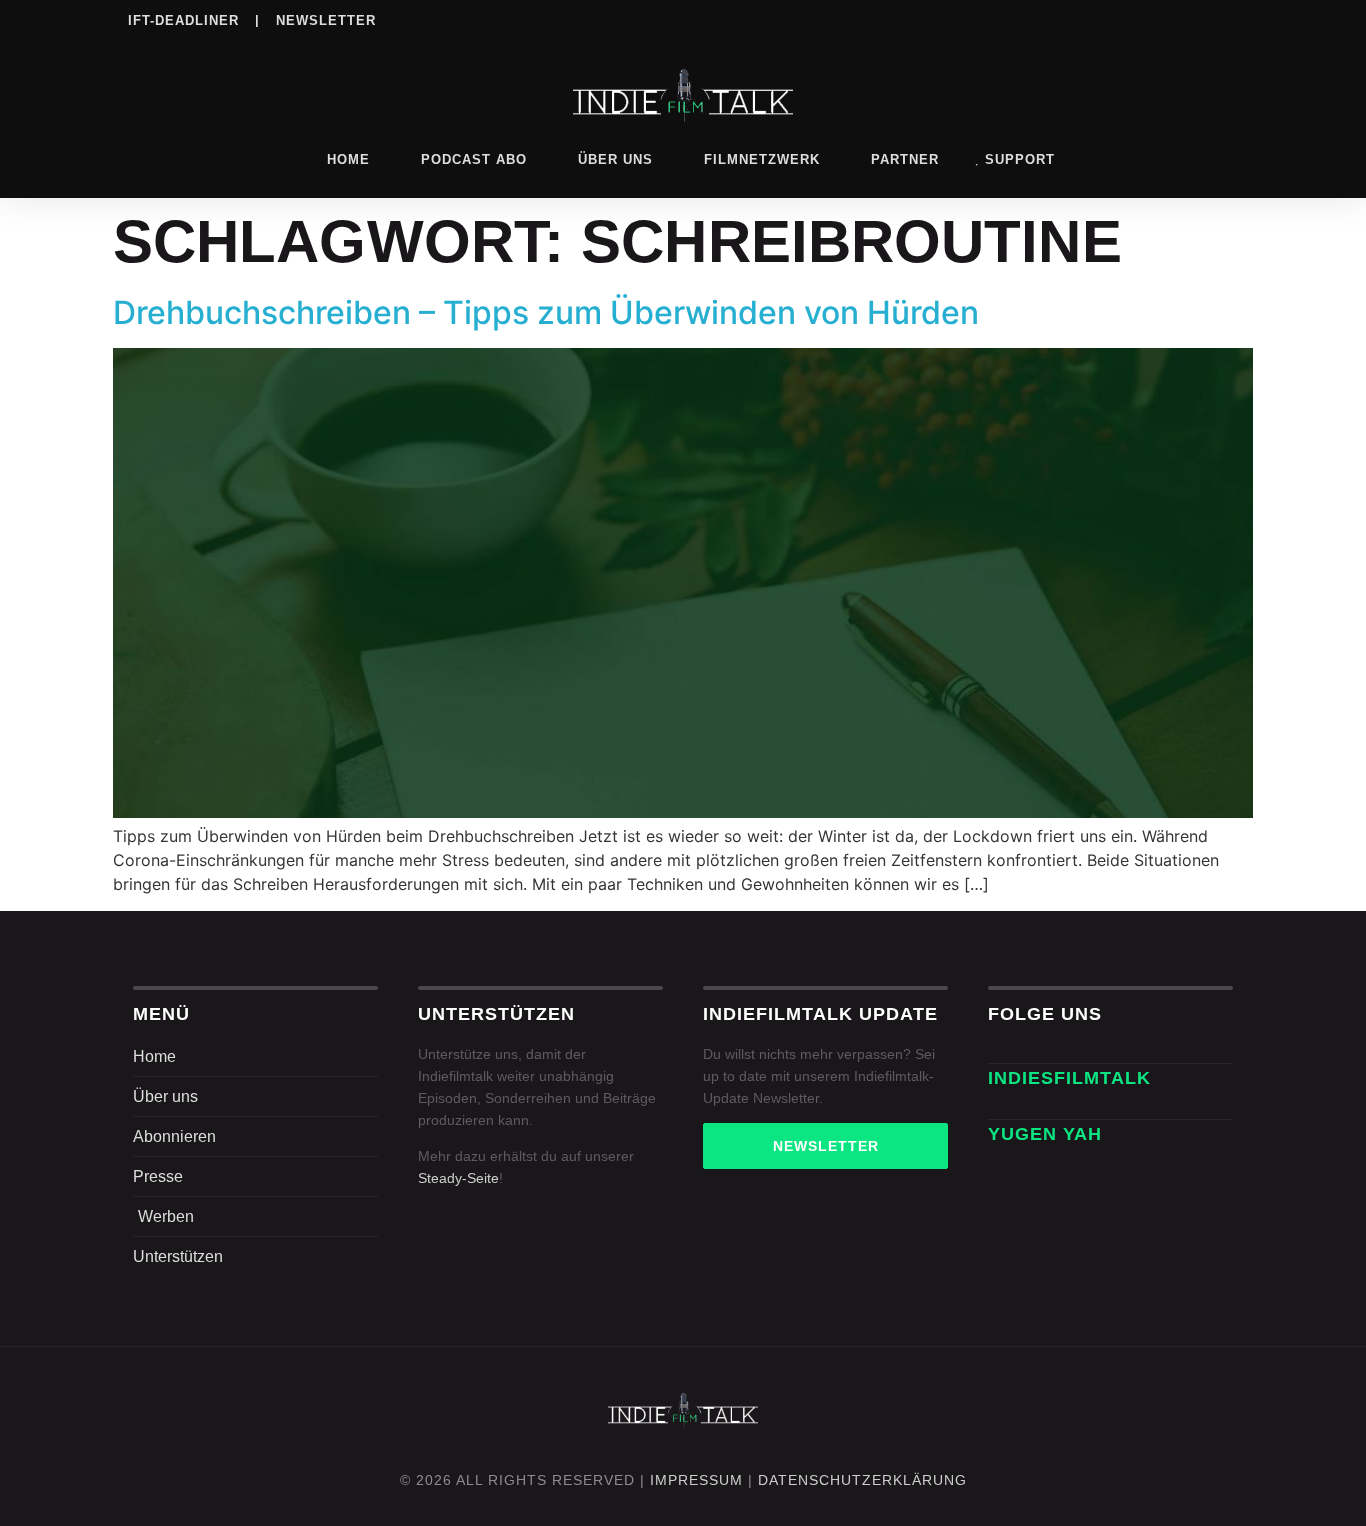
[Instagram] (1019, 19)
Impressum (696, 1480)
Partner (905, 159)
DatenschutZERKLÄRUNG (862, 1480)
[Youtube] (1224, 19)
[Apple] (1142, 19)
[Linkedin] (1060, 19)
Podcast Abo (474, 159)
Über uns (615, 159)
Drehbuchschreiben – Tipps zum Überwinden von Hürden (546, 312)
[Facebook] (978, 19)
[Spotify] (1101, 19)
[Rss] (1183, 19)
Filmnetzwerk (762, 159)
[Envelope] (999, 1108)
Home (348, 159)
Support (1020, 159)
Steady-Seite (458, 1178)
